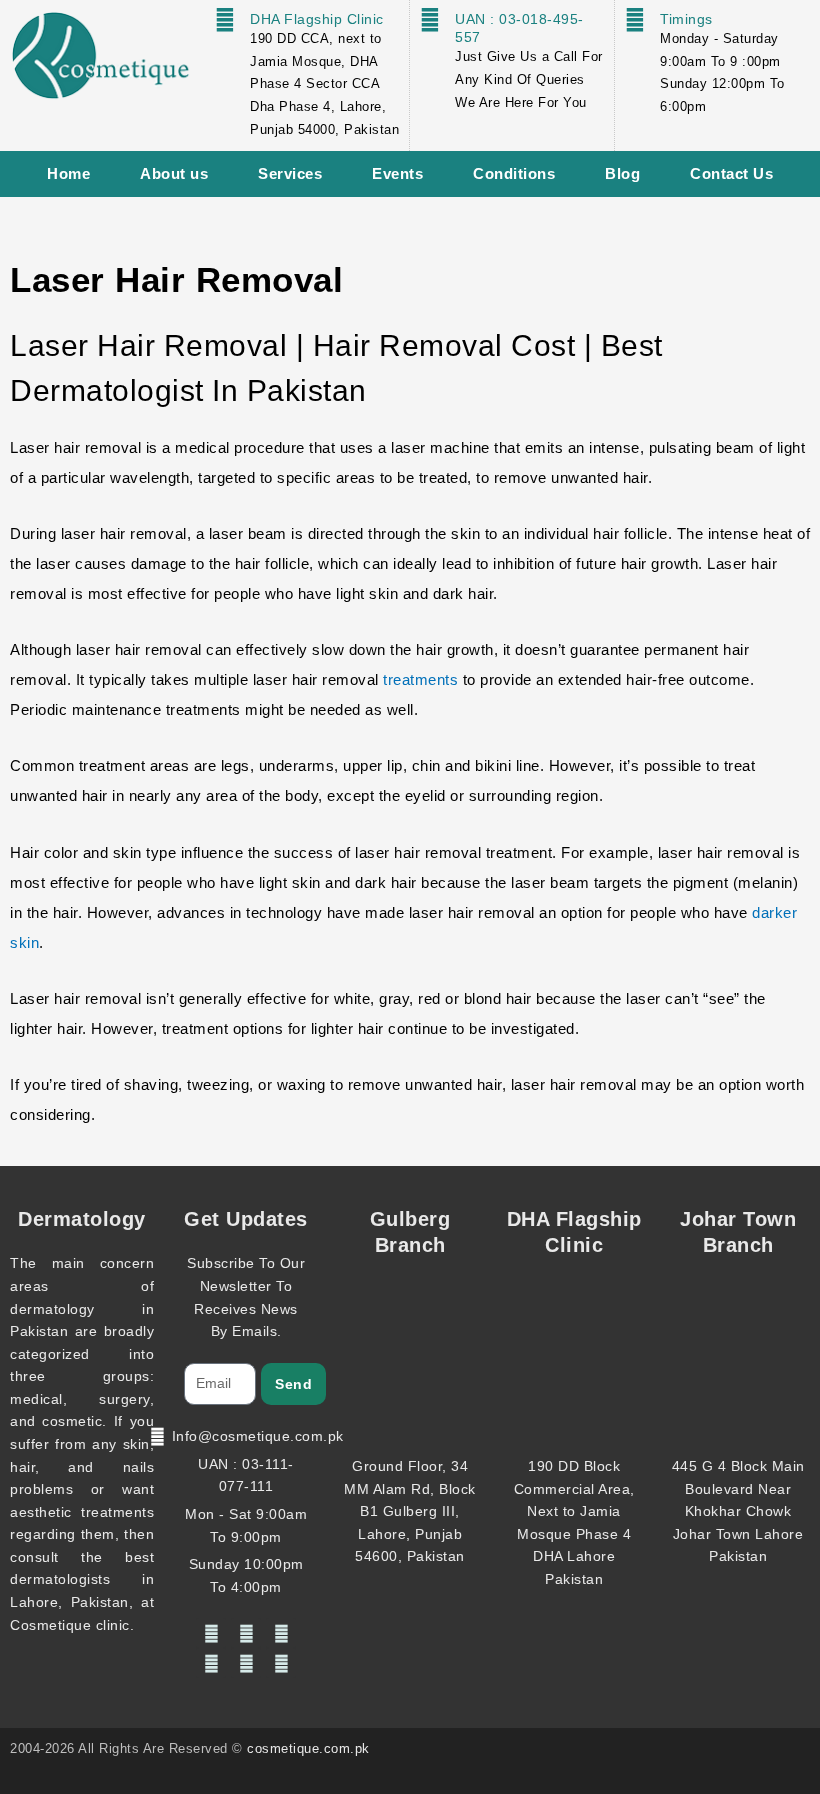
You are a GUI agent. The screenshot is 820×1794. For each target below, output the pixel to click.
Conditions (514, 173)
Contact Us (731, 173)
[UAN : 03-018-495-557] (430, 20)
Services (290, 173)
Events (397, 173)
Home (68, 173)
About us (174, 173)
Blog (622, 173)
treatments (423, 679)
